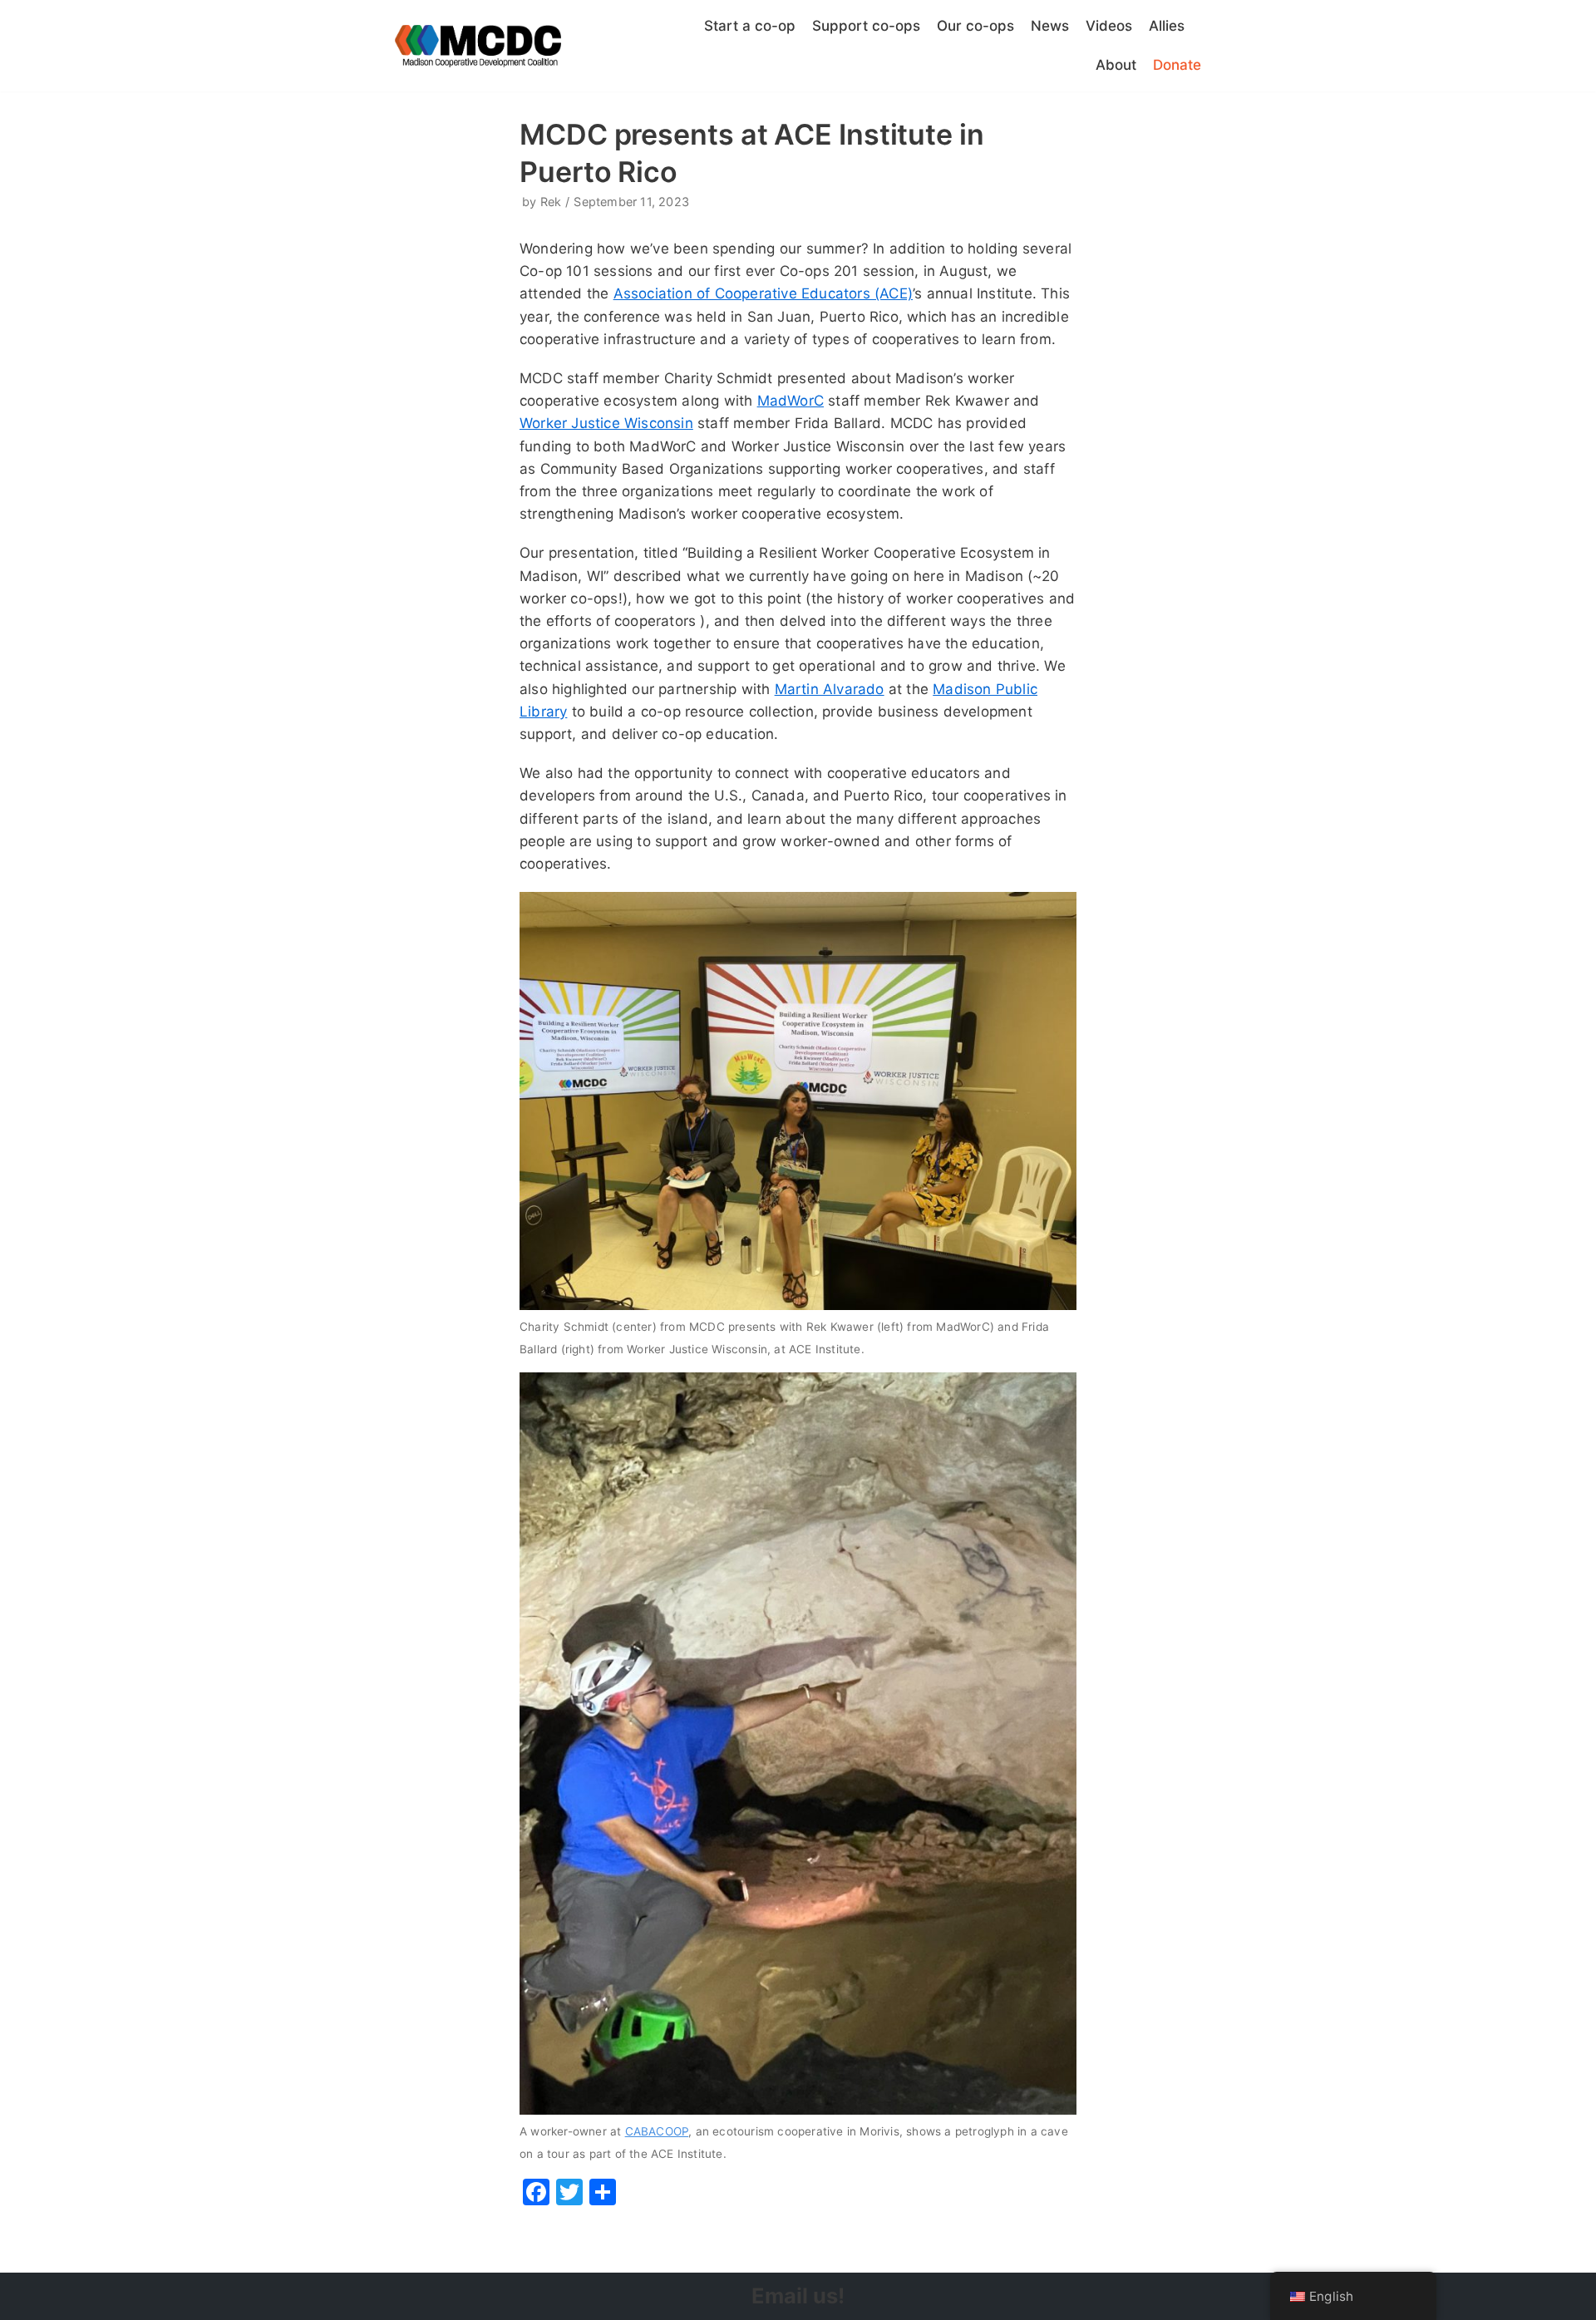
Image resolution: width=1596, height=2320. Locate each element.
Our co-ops (975, 26)
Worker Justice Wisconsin (606, 423)
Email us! (798, 2295)
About (1116, 65)
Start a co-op (750, 26)
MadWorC (791, 401)
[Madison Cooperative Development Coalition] (478, 46)
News (1050, 26)
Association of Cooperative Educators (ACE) (763, 293)
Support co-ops (866, 26)
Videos (1109, 26)
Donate (1177, 65)
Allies (1167, 26)
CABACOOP (657, 2131)
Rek (551, 202)
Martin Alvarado (830, 689)
